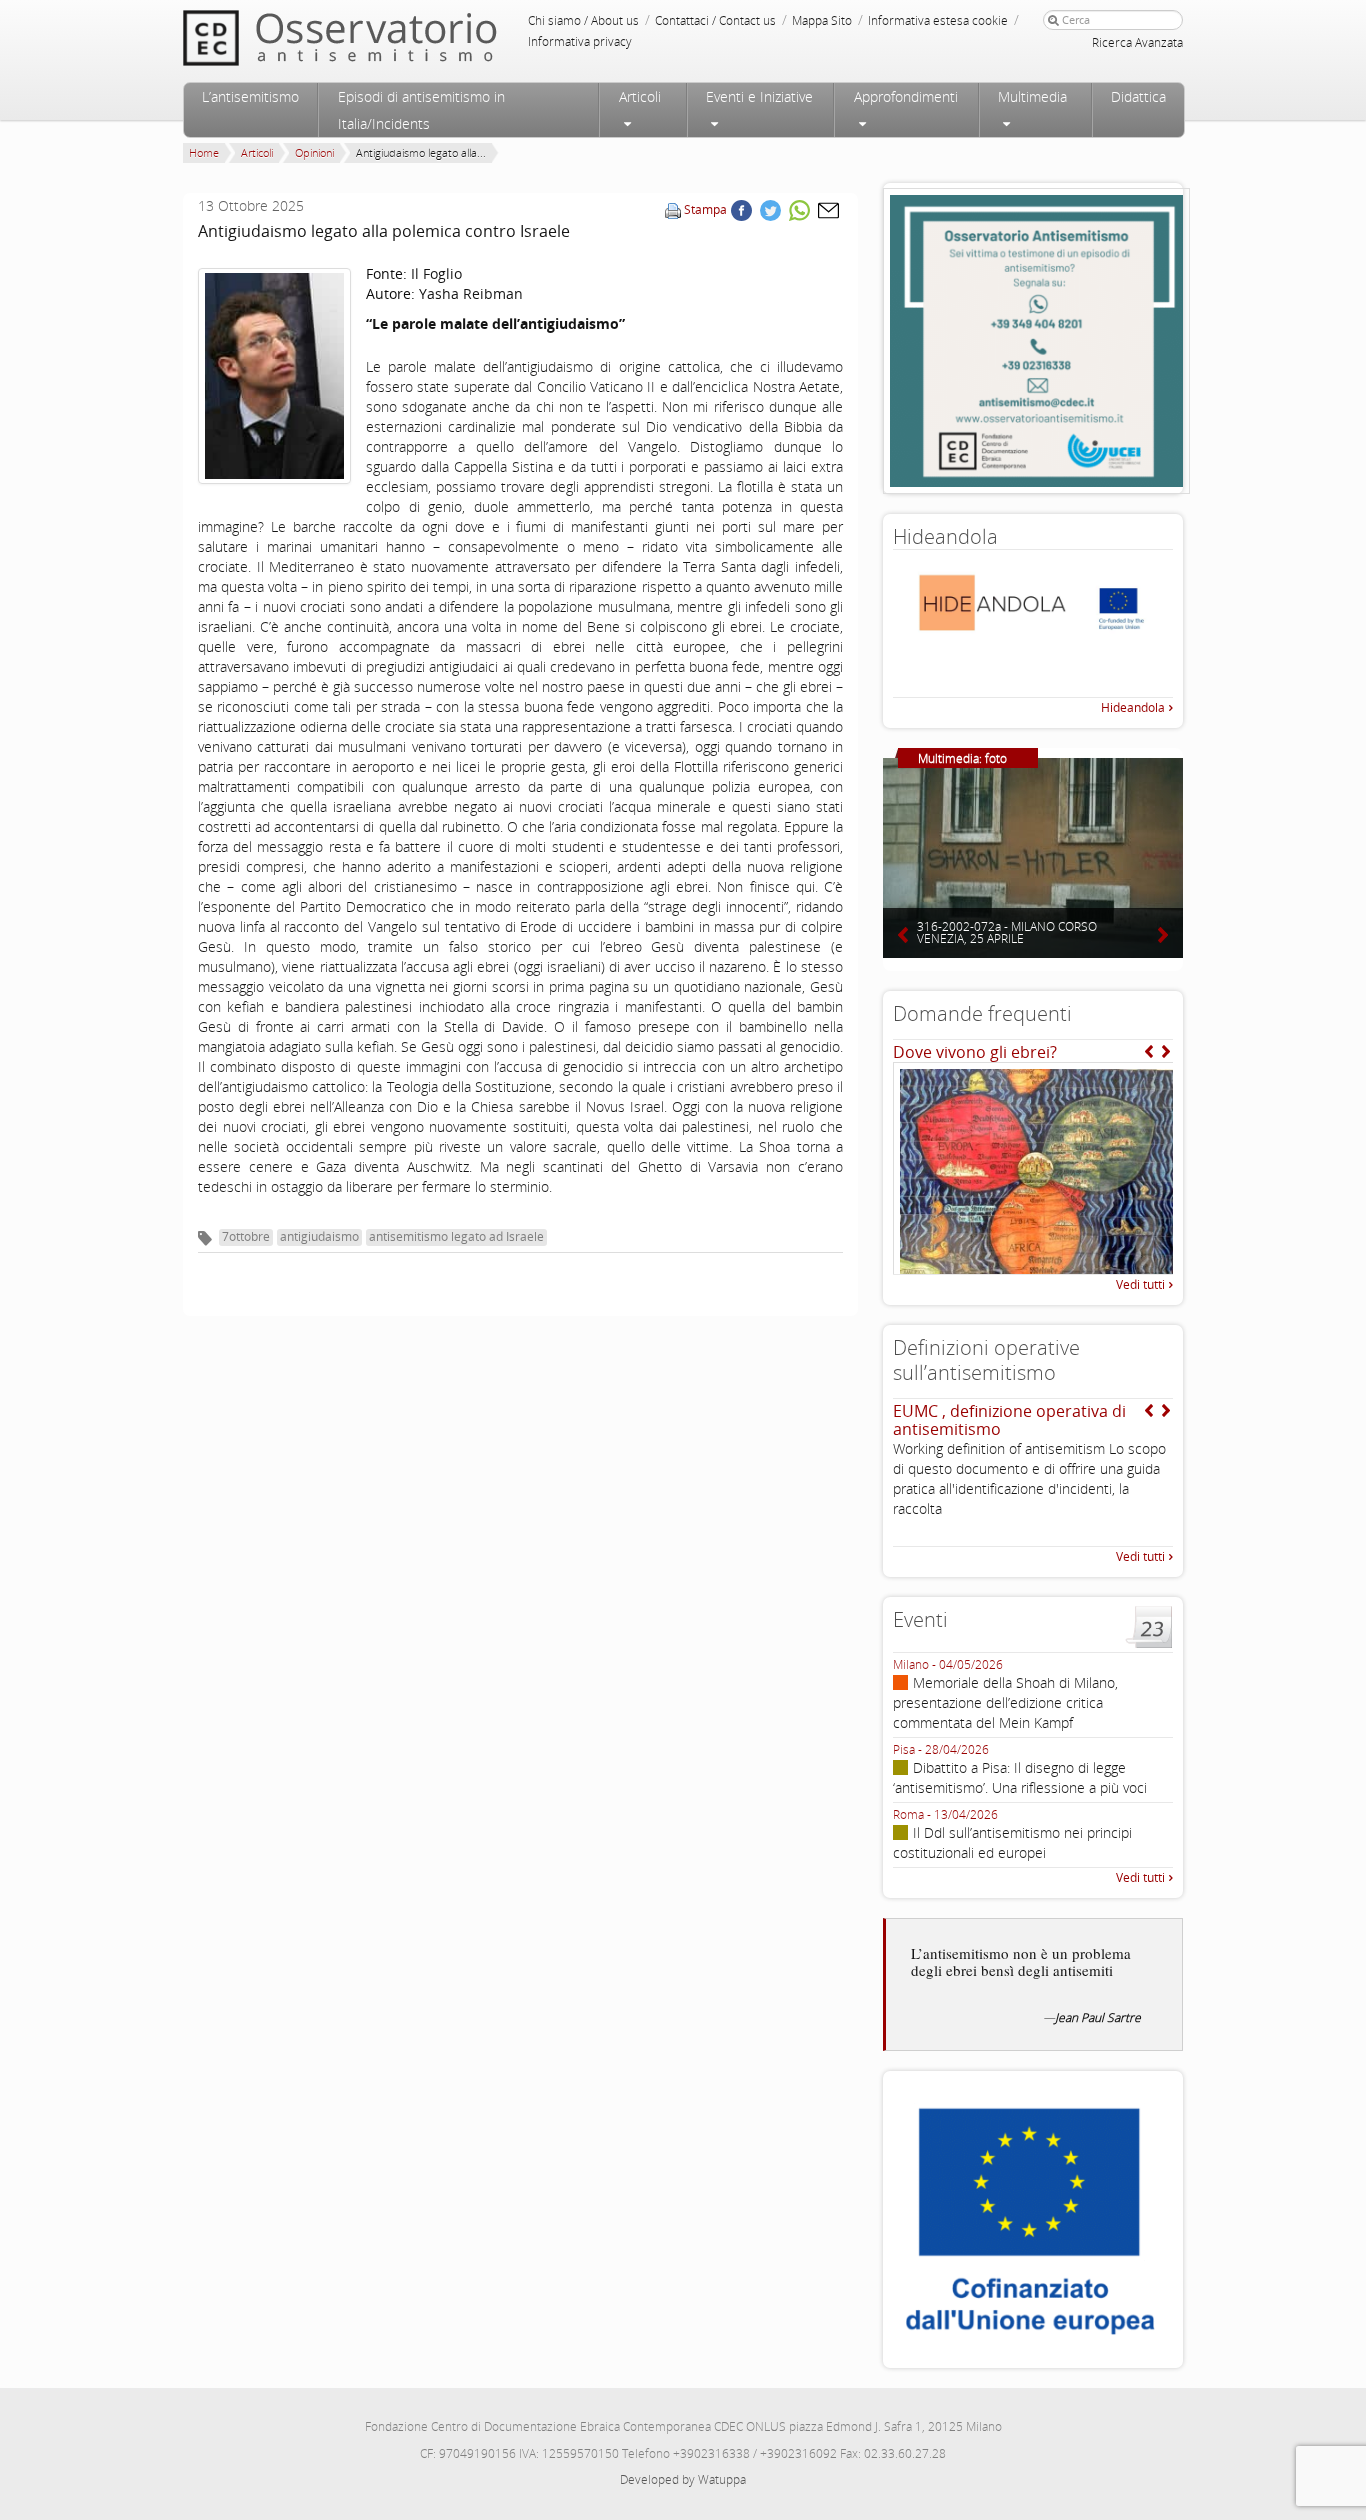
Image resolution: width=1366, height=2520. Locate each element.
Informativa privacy (580, 41)
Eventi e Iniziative (759, 96)
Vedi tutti (1140, 1284)
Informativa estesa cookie (938, 20)
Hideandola (1133, 707)
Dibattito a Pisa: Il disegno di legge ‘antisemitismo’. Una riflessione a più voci (1020, 1777)
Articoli (640, 96)
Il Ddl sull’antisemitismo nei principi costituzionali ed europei (1012, 1842)
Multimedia (1032, 96)
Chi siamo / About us (583, 20)
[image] (274, 376)
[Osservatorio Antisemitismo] (381, 37)
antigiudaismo (319, 1236)
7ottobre (246, 1236)
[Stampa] (673, 209)
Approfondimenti (906, 96)
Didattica (1138, 96)
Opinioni (314, 152)
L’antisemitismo (250, 96)
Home (204, 152)
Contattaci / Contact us (715, 20)
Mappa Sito (822, 20)
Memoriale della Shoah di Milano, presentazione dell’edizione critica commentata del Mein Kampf (1005, 1702)
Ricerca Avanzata (1137, 42)
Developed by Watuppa (683, 2479)
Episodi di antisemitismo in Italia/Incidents (421, 110)
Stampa (705, 209)
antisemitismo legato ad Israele (456, 1236)
